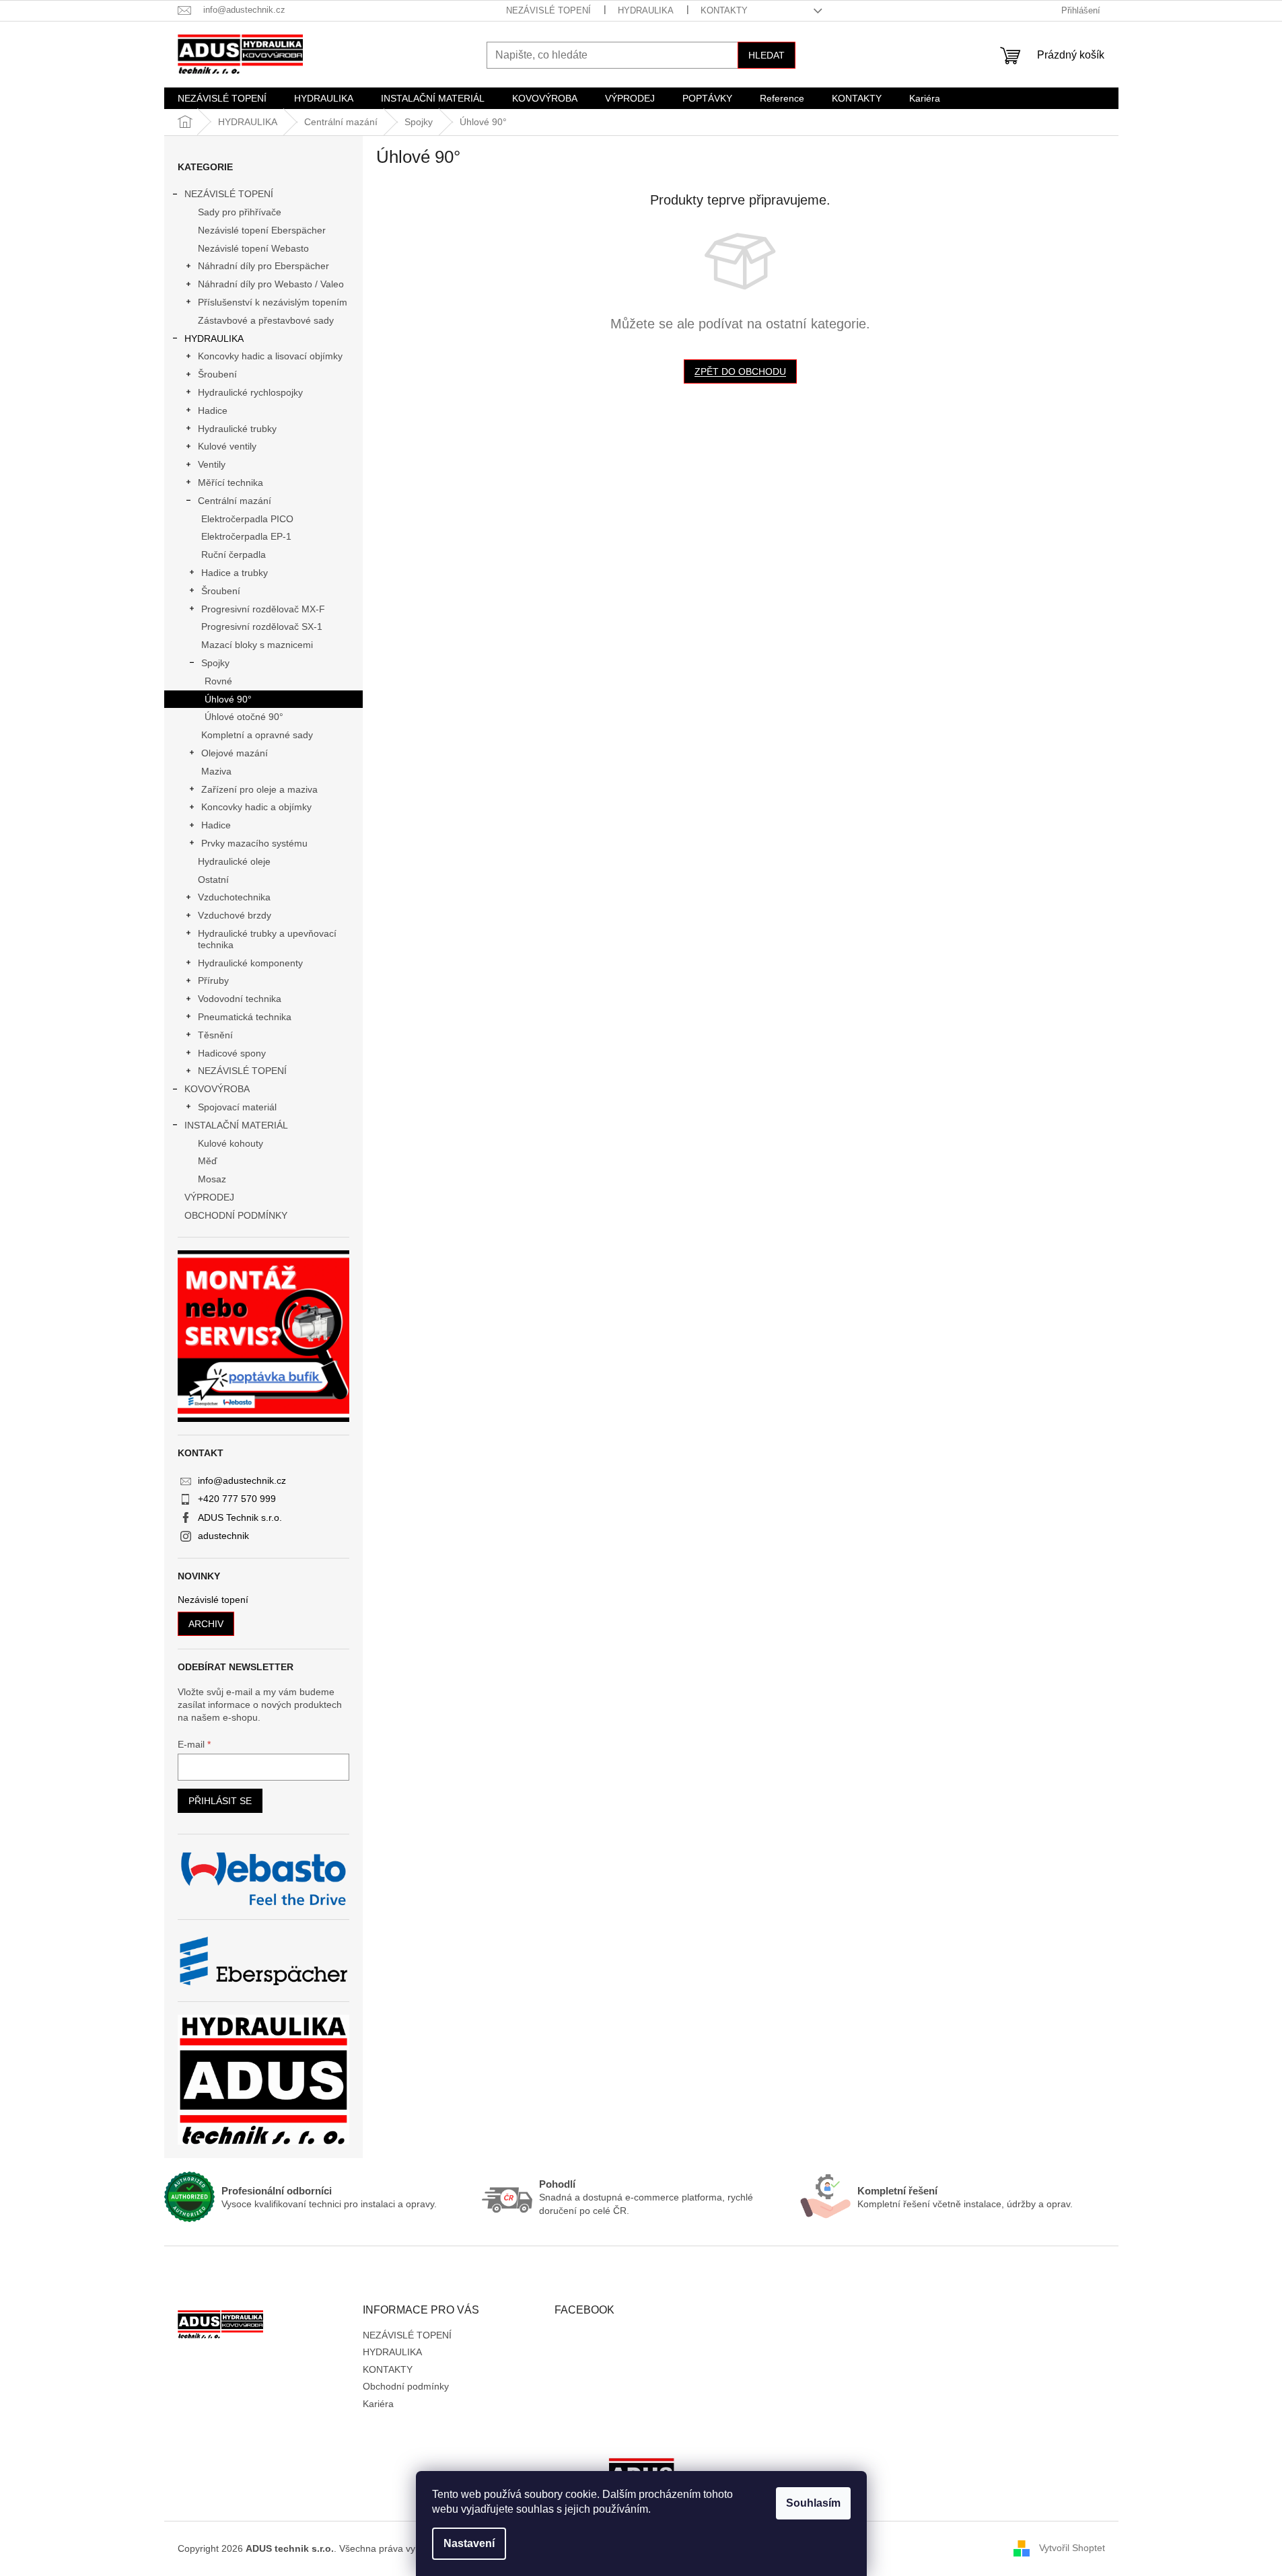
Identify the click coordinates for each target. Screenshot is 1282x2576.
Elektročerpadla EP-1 (246, 536)
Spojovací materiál (237, 1107)
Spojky (215, 663)
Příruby (213, 980)
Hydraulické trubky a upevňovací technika (267, 939)
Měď (208, 1161)
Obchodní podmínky (406, 2386)
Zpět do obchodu (740, 371)
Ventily (212, 464)
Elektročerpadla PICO (247, 519)
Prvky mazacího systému (254, 843)
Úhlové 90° (228, 699)
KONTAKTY (724, 10)
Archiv (206, 1624)
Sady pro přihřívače (240, 212)
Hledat (767, 55)
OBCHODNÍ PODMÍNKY (236, 1215)
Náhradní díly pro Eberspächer (263, 266)
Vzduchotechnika (234, 897)
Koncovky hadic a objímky (256, 807)
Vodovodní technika (240, 999)
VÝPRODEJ (209, 1197)
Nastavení (469, 2543)
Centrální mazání (235, 501)
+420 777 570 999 (237, 1499)
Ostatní (213, 880)
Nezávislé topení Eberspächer (262, 230)
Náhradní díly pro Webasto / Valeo (271, 284)
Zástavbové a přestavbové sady (266, 320)
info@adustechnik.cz (242, 1480)
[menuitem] (222, 98)
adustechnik (223, 1536)
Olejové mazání (235, 753)
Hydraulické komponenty (250, 963)
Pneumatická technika (245, 1017)
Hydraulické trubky (237, 429)
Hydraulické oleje (234, 861)
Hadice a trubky (235, 573)
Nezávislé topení (213, 1600)
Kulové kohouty (230, 1143)
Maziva (216, 771)
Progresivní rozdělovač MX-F (263, 609)
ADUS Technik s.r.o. (240, 1517)
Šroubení (217, 374)
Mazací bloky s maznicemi (257, 645)
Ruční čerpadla (234, 554)
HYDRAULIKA (646, 10)
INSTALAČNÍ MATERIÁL (236, 1125)
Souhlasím (813, 2503)
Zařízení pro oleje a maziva (259, 789)
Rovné (218, 681)
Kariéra (378, 2404)
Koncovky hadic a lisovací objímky (270, 356)
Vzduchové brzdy (235, 915)
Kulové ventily (227, 446)
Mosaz (212, 1179)
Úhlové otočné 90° (244, 717)
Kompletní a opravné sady (257, 735)
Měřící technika (230, 482)
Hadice (213, 410)
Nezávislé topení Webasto (253, 248)
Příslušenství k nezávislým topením (273, 302)
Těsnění (215, 1035)
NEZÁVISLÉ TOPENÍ (548, 10)
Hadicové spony (232, 1053)
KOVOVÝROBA (217, 1089)
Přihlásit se (220, 1801)
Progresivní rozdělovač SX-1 (262, 627)
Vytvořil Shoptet (1072, 2548)
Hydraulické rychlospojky (250, 392)
